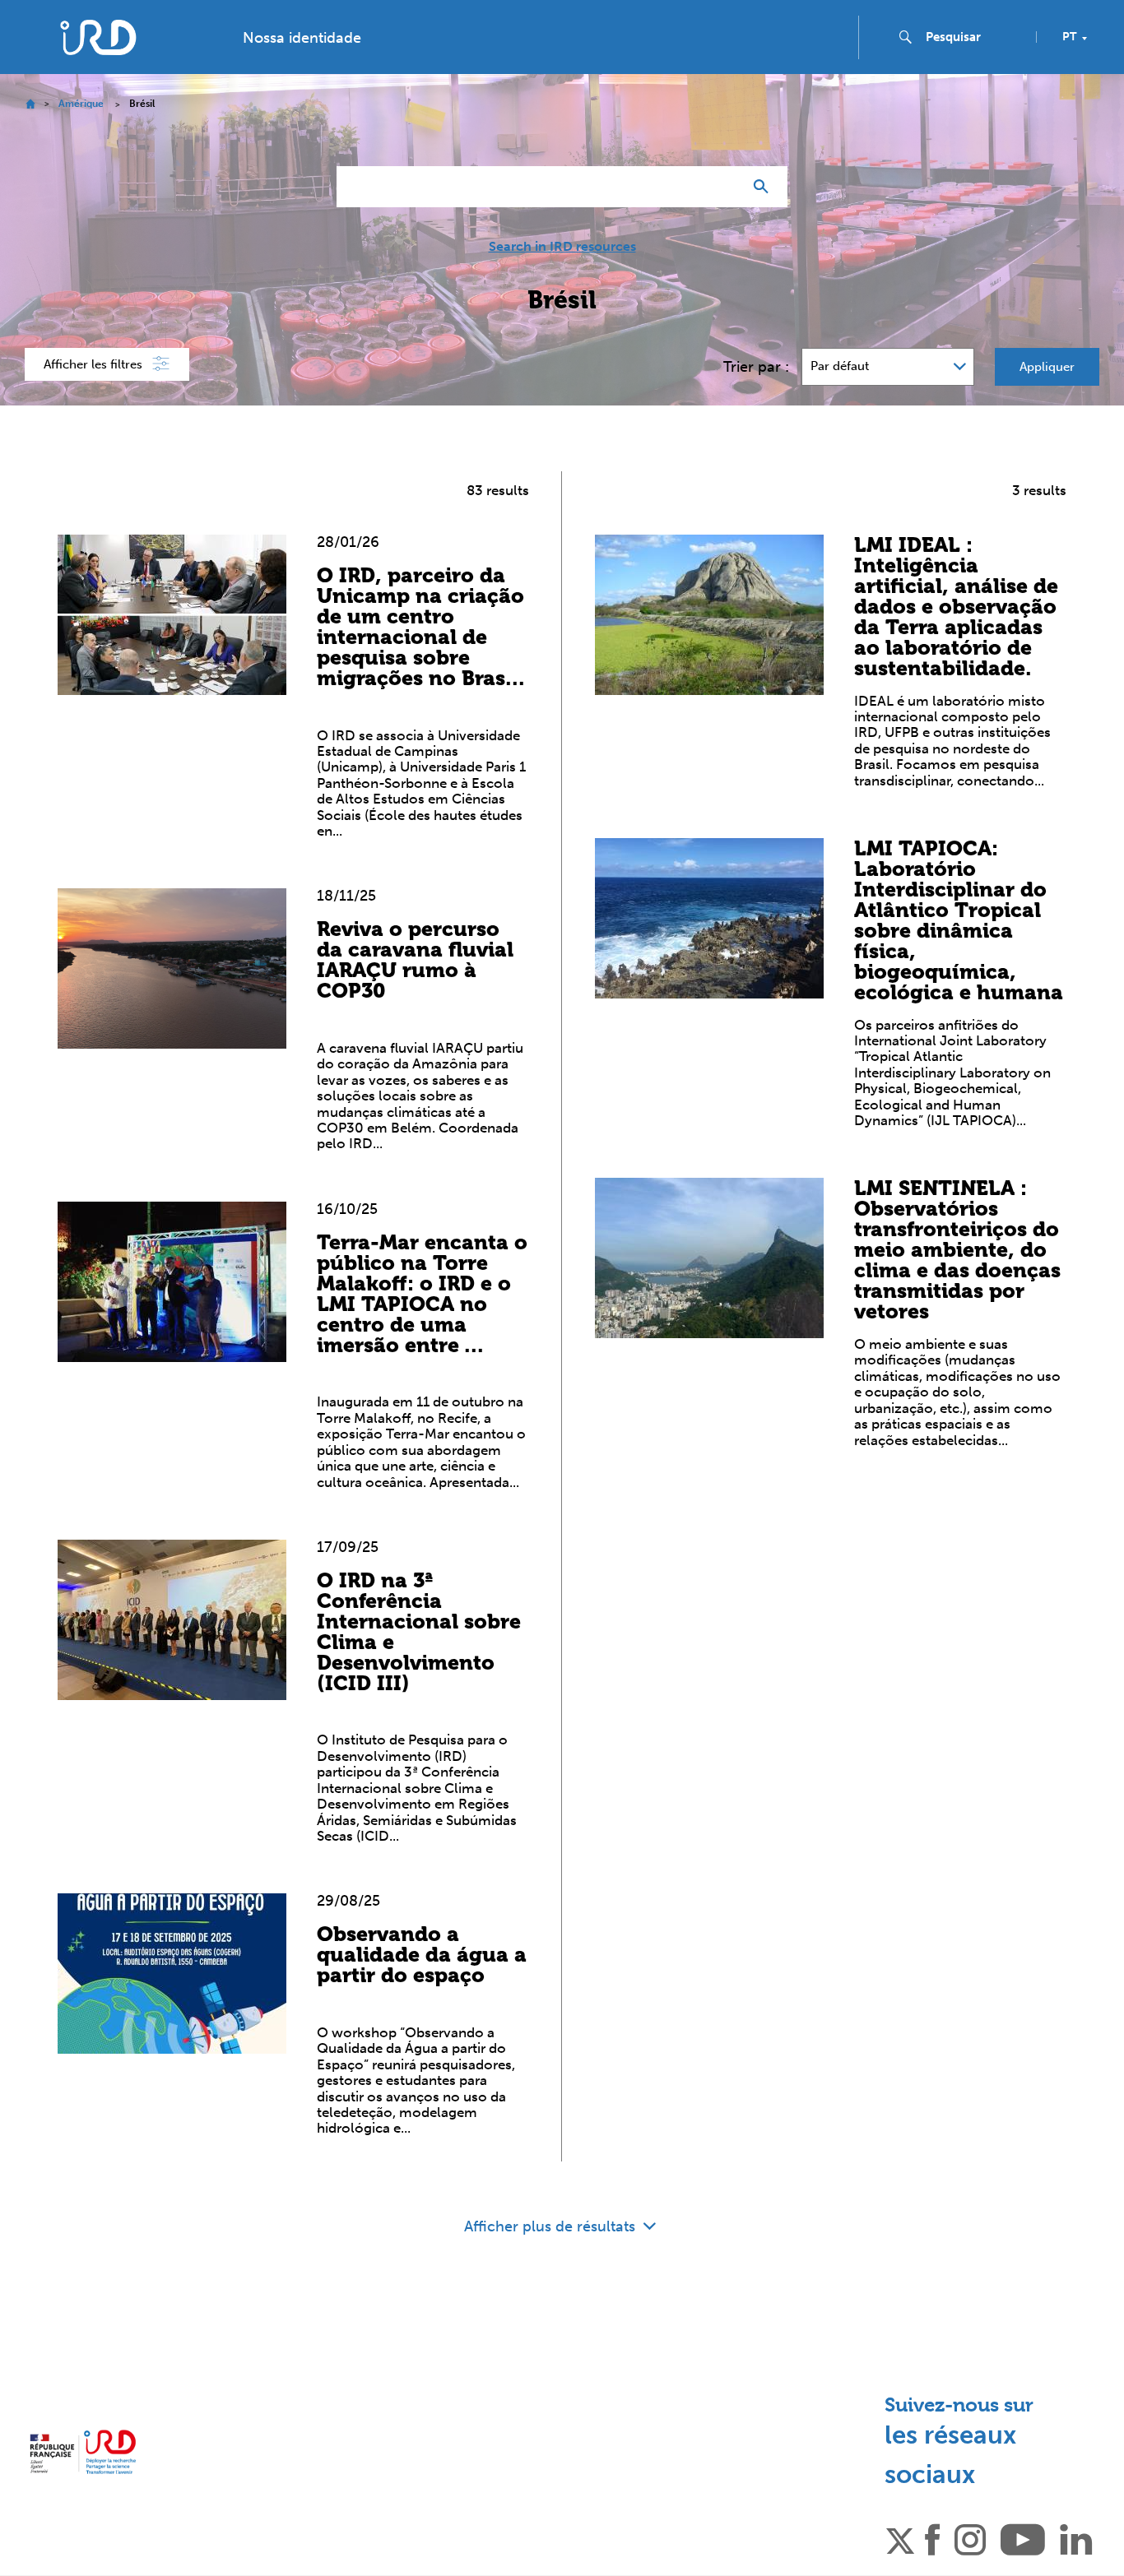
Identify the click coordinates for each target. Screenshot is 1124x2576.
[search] (974, 37)
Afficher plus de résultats (552, 2226)
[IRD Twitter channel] (900, 2538)
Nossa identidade (302, 38)
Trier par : (756, 367)
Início (30, 104)
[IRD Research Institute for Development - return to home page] (83, 2452)
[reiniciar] (723, 187)
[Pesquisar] (765, 187)
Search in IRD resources (562, 247)
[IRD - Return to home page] (98, 37)
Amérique (81, 104)
